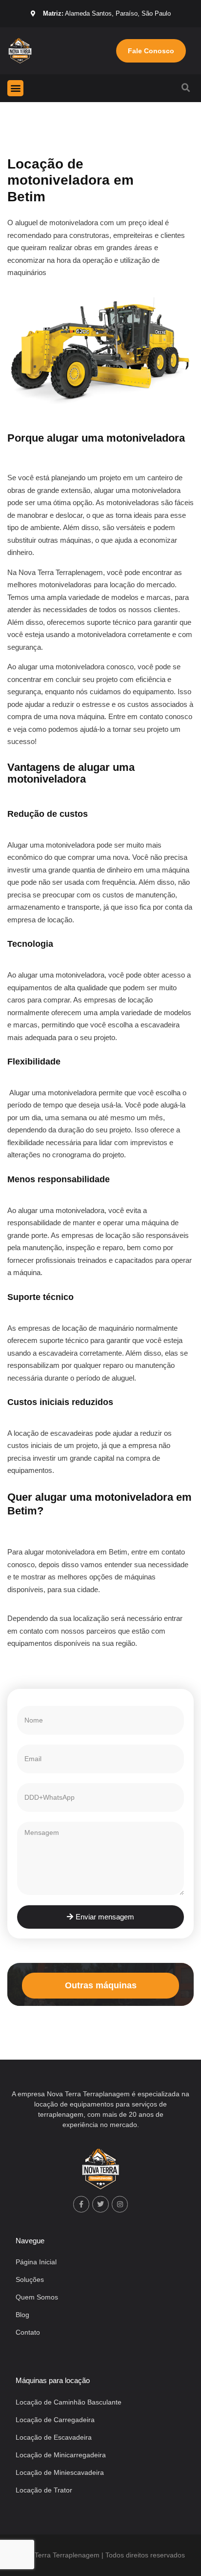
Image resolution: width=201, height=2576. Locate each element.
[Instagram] (120, 2204)
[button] (15, 88)
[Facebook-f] (81, 2204)
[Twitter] (100, 2204)
